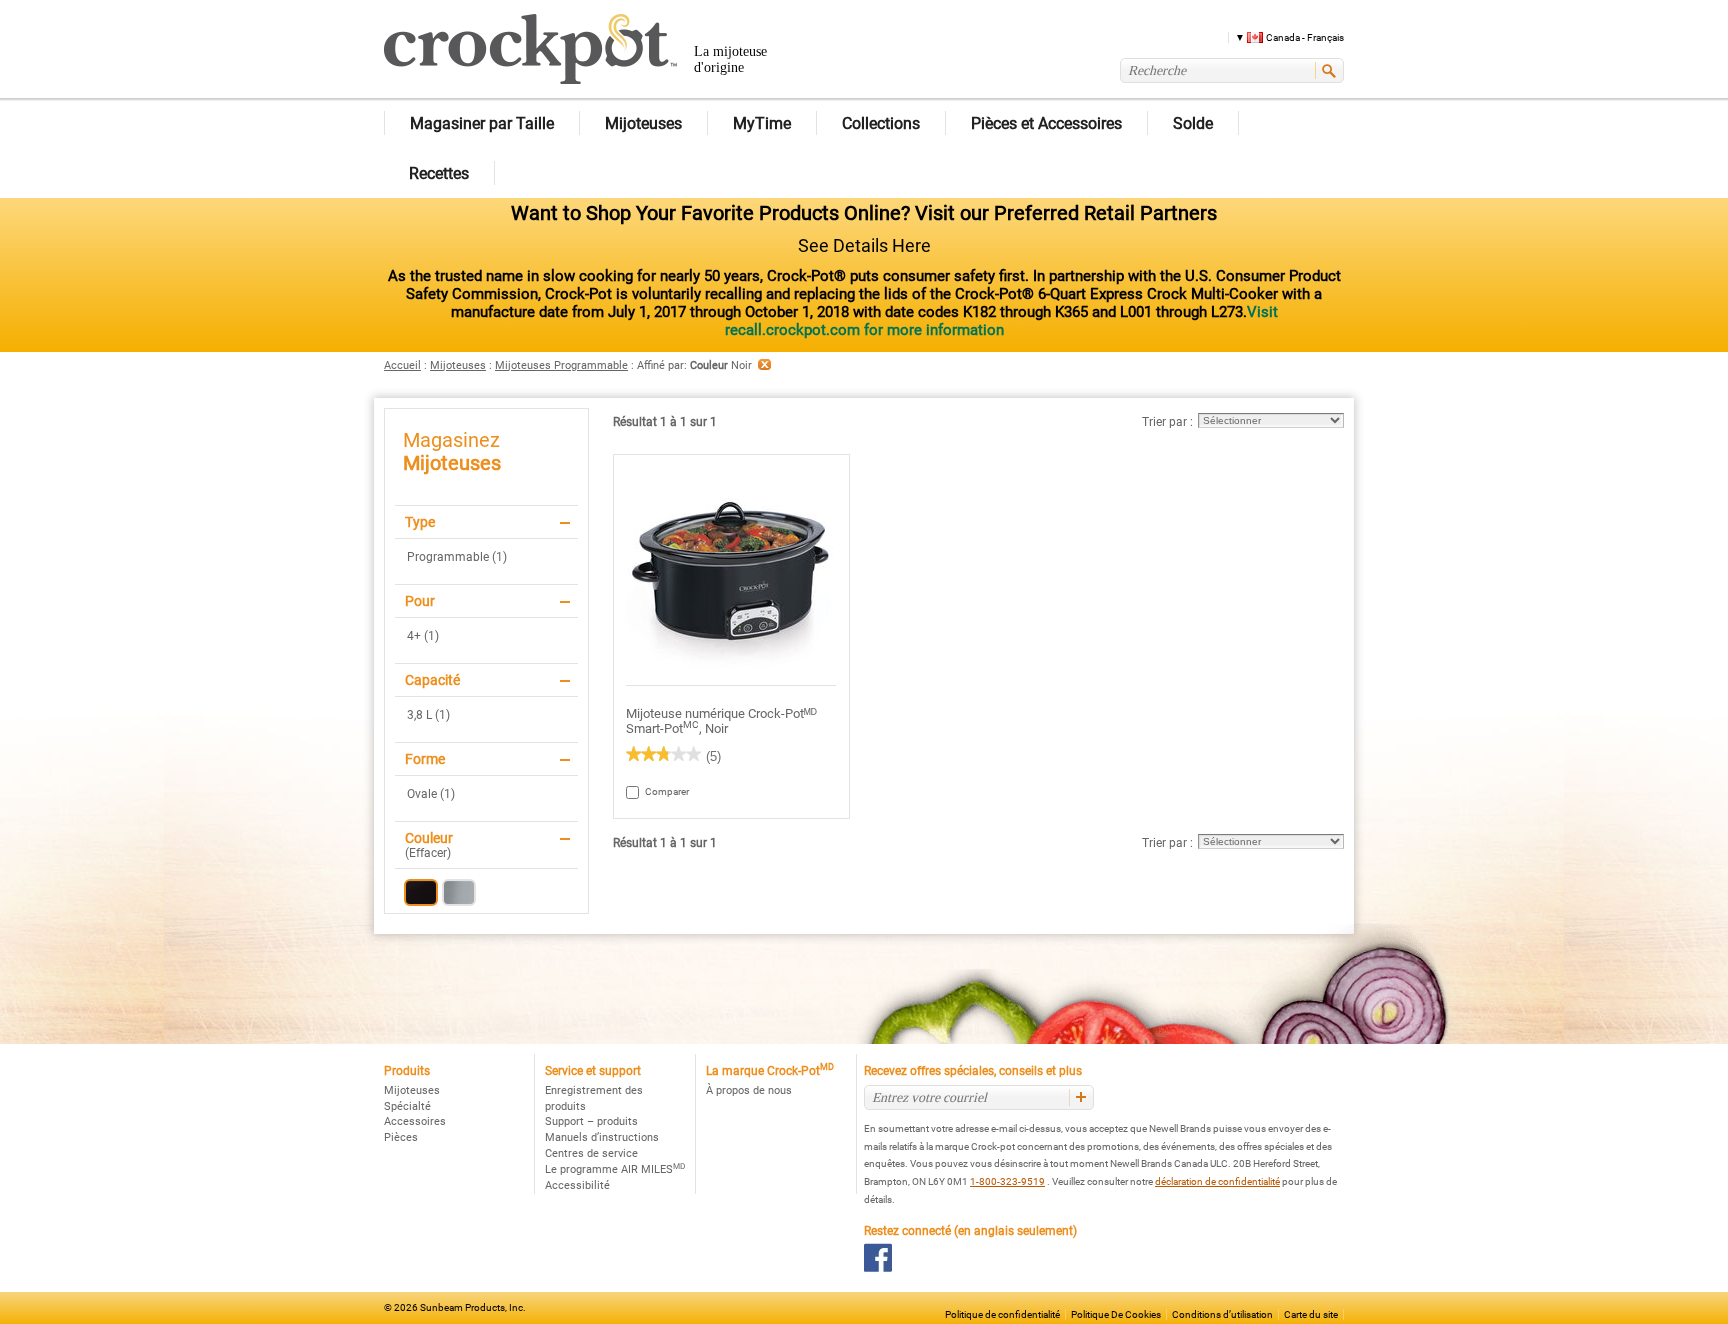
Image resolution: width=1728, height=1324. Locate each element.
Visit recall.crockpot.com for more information (1001, 321)
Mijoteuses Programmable (561, 365)
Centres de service (591, 1153)
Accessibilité (577, 1185)
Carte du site (1311, 1314)
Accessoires (415, 1121)
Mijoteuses (458, 365)
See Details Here (864, 245)
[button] (1282, 36)
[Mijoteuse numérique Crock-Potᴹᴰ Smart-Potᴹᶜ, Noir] (731, 570)
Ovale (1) (431, 794)
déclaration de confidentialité (1217, 1181)
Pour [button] (420, 601)
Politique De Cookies (1116, 1314)
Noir (421, 892)
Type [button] (420, 522)
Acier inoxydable (459, 892)
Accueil (402, 365)
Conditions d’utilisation (1222, 1314)
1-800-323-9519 (1007, 1181)
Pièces (401, 1137)
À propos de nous (749, 1090)
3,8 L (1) (428, 715)
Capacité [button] (432, 680)
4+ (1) (423, 636)
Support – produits (591, 1121)
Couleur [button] (429, 838)
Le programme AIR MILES (615, 1169)
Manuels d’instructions (602, 1137)
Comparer (654, 791)
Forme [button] (425, 759)
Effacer (428, 853)
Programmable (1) (457, 557)
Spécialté (407, 1106)
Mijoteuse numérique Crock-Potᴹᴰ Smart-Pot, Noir (721, 721)
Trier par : (1167, 422)
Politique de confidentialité (1002, 1314)
